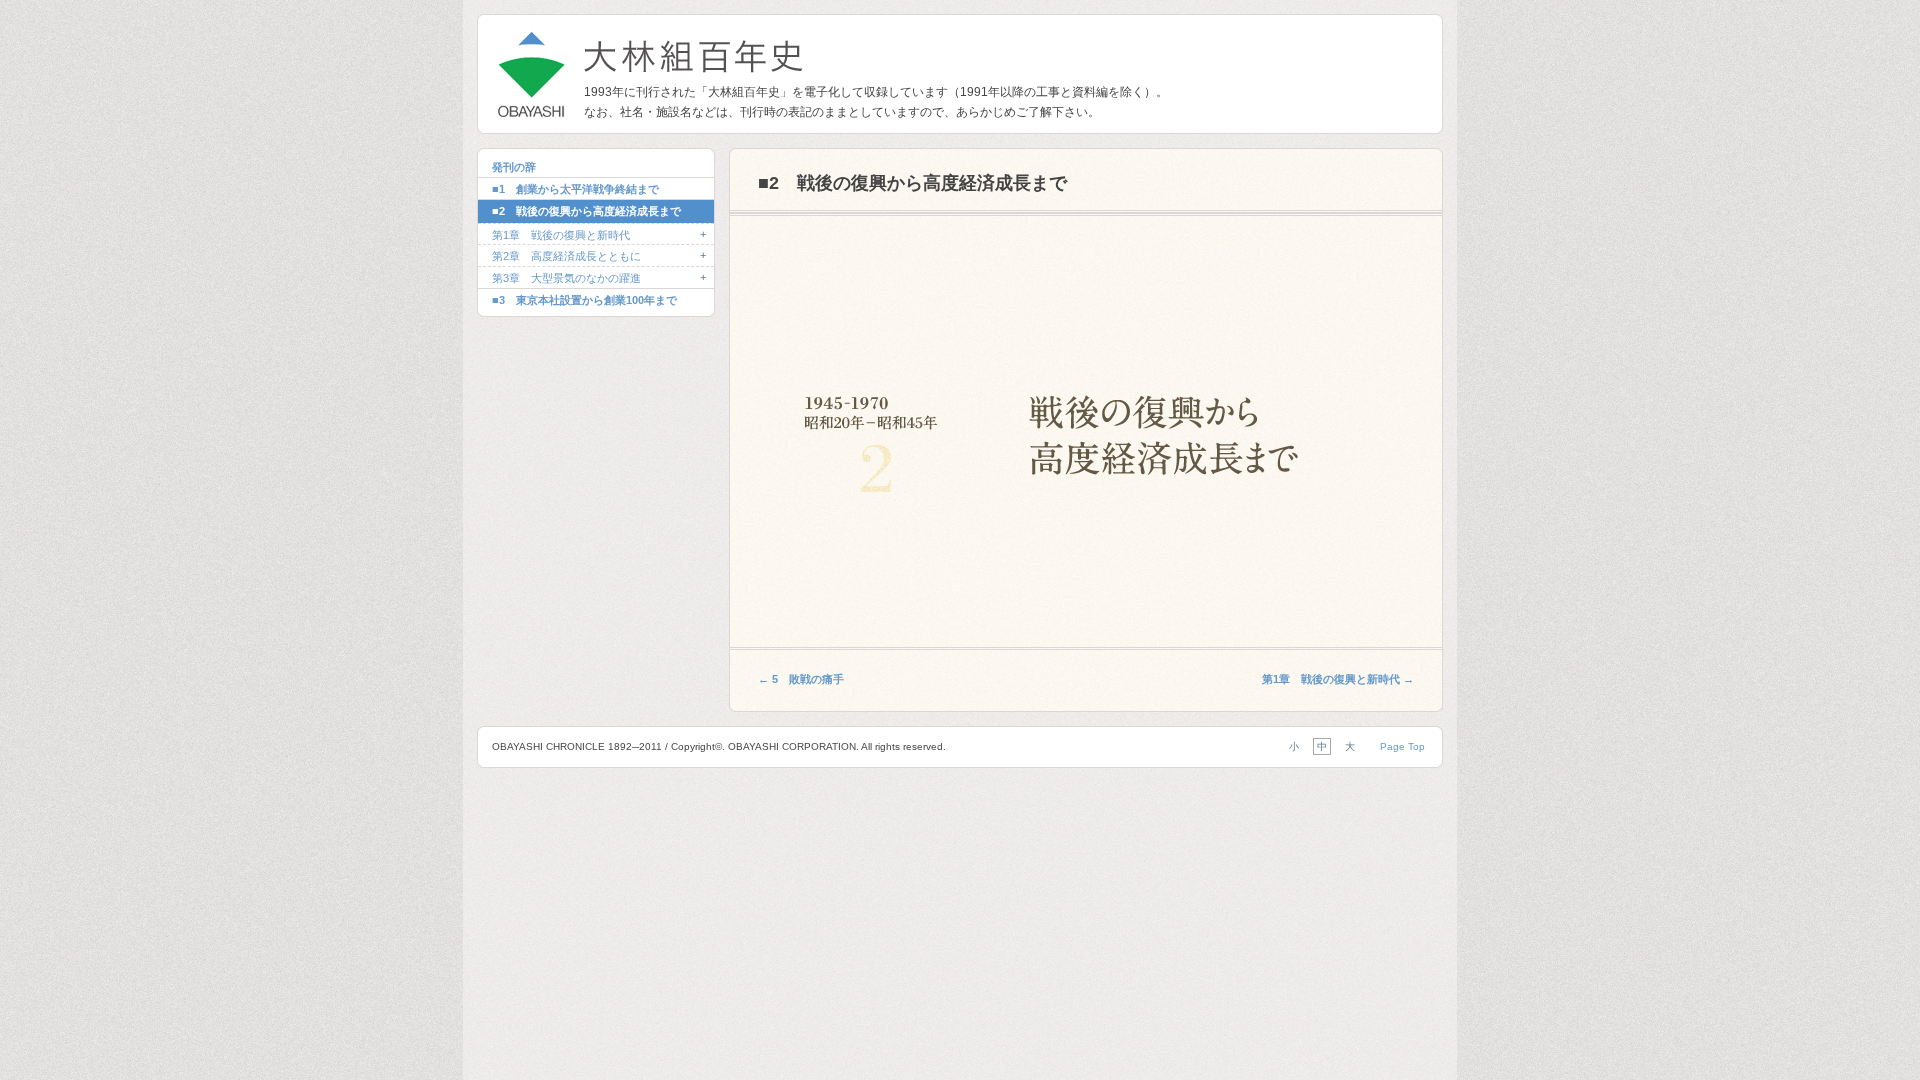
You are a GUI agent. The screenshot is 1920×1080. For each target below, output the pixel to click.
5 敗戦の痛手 (801, 679)
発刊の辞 (514, 167)
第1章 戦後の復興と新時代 (561, 235)
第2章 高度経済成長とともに (566, 256)
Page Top (1402, 746)
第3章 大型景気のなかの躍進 (566, 278)
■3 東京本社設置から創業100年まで (584, 300)
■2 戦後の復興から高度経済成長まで (586, 211)
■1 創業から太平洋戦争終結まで (575, 189)
